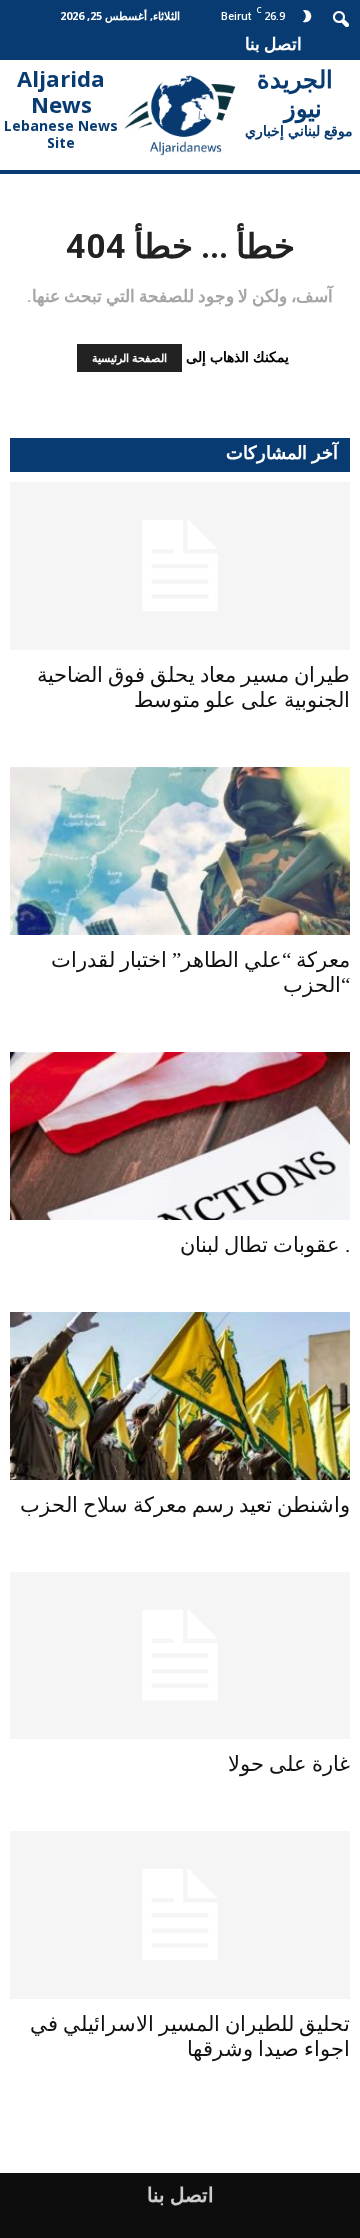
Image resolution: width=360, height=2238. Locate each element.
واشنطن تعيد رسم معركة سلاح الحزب (185, 1505)
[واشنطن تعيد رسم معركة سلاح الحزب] (180, 1396)
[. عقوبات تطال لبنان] (180, 1136)
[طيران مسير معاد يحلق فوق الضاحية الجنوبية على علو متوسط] (180, 566)
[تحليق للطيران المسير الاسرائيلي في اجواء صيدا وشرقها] (180, 1915)
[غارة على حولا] (180, 1656)
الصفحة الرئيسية (129, 358)
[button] (342, 17)
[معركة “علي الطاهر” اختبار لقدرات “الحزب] (180, 851)
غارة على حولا (289, 1764)
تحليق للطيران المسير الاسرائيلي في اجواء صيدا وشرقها (190, 2036)
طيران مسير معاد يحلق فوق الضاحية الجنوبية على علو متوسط (193, 687)
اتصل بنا (273, 43)
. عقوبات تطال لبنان (265, 1245)
